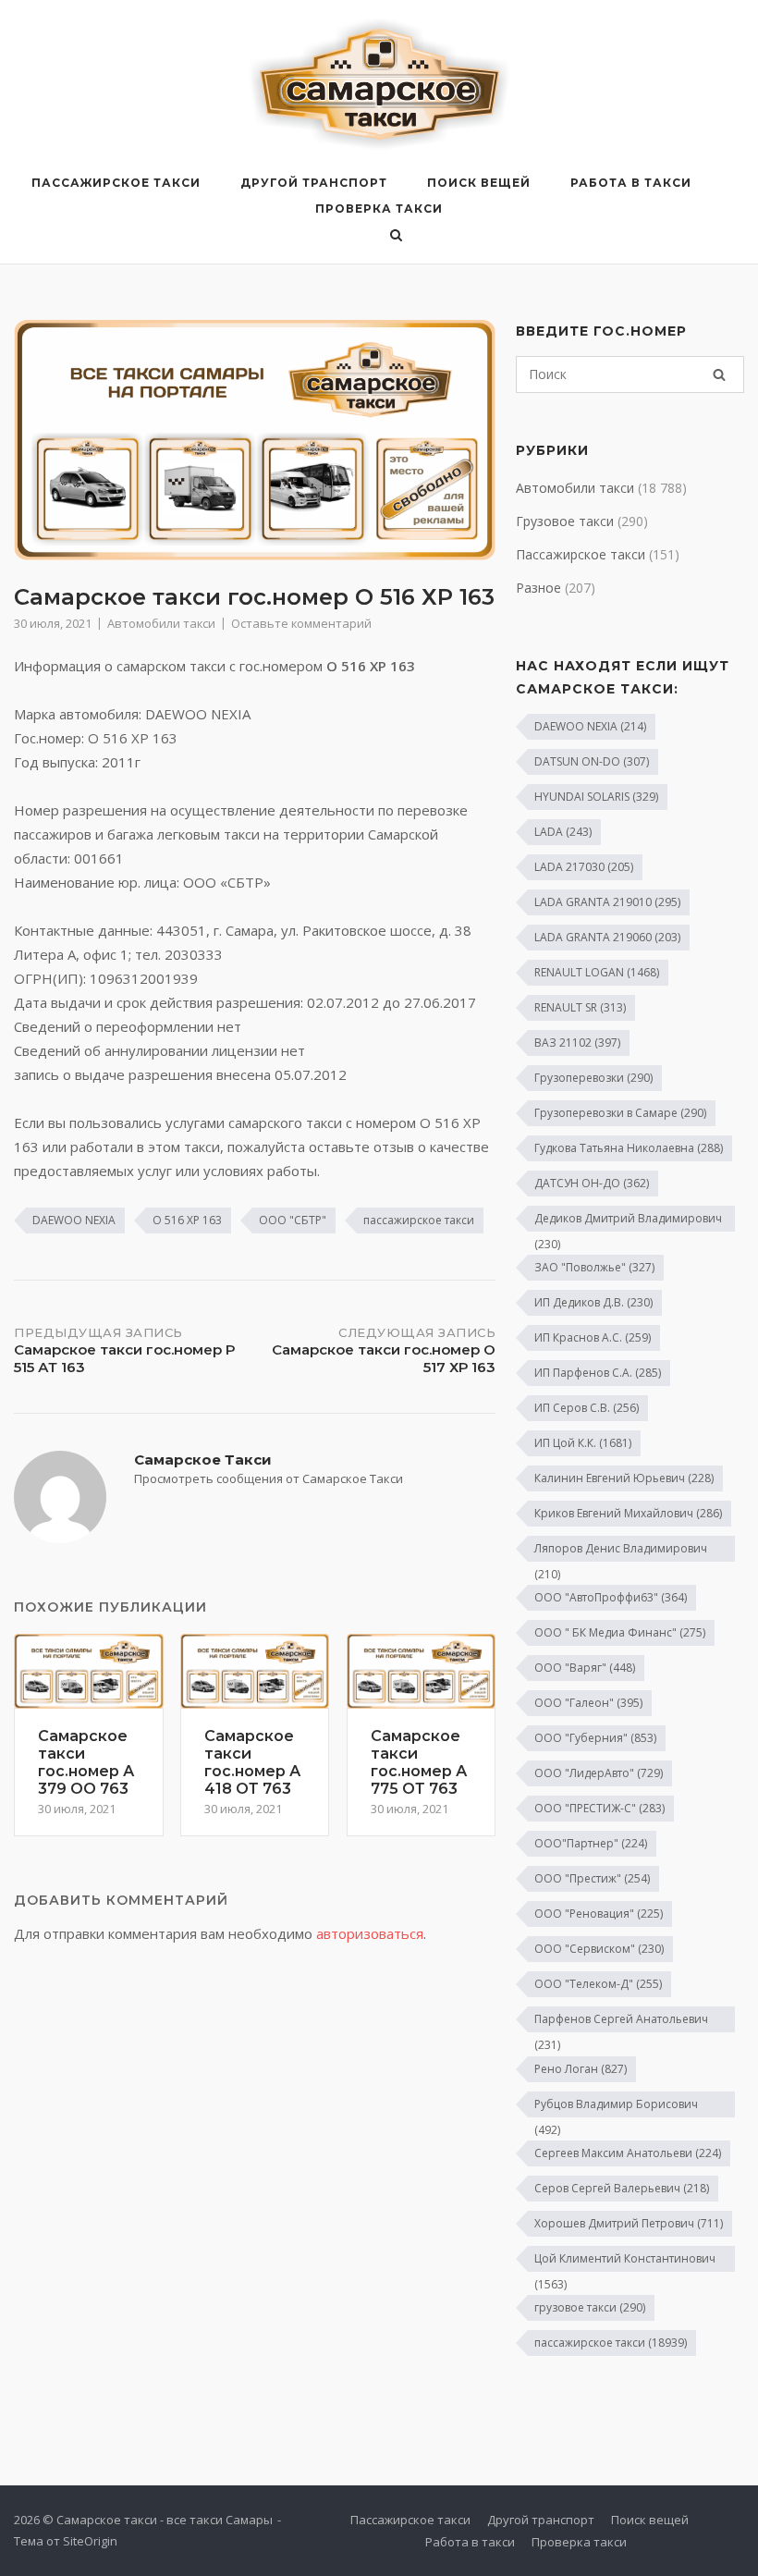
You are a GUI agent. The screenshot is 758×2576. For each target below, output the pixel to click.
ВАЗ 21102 (577, 1043)
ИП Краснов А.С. (593, 1337)
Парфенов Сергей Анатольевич (621, 2022)
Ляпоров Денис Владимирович (621, 1551)
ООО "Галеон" (588, 1703)
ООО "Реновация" (599, 1914)
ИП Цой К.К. (583, 1443)
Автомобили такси (161, 623)
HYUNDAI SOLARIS (596, 797)
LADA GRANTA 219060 (607, 937)
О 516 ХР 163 (187, 1220)
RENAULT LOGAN (597, 972)
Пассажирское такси (116, 183)
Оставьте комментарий (301, 623)
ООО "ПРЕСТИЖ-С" (599, 1808)
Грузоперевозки (593, 1078)
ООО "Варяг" (585, 1668)
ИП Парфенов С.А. (598, 1373)
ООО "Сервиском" (599, 1949)
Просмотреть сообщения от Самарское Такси (269, 1478)
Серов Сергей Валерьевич (622, 2188)
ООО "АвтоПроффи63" (611, 1597)
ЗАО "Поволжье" (594, 1267)
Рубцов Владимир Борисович (616, 2107)
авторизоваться (370, 1933)
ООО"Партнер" (591, 1843)
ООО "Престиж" (592, 1878)
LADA (563, 832)
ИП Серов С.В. (587, 1408)
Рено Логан (581, 2069)
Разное (538, 588)
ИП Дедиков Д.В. (593, 1302)
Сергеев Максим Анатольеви (628, 2153)
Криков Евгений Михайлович (628, 1513)
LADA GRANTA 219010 (607, 902)
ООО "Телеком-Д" (598, 1984)
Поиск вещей (479, 183)
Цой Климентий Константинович (625, 2261)
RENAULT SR (580, 1007)
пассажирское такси (419, 1220)
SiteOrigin (90, 2541)
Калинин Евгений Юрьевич (624, 1478)
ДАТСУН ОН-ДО (592, 1183)
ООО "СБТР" (293, 1220)
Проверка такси (379, 209)
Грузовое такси (565, 521)
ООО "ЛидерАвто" (599, 1773)
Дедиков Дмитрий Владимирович (628, 1221)
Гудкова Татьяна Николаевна (629, 1148)
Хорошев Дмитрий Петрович (629, 2223)
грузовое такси (590, 2307)
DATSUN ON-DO (592, 761)
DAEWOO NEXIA (74, 1220)
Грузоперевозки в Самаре (620, 1113)
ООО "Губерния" (595, 1738)
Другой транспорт (314, 183)
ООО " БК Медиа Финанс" (620, 1632)
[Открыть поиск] (396, 237)
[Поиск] (719, 374)
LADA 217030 (584, 867)
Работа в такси (631, 183)
